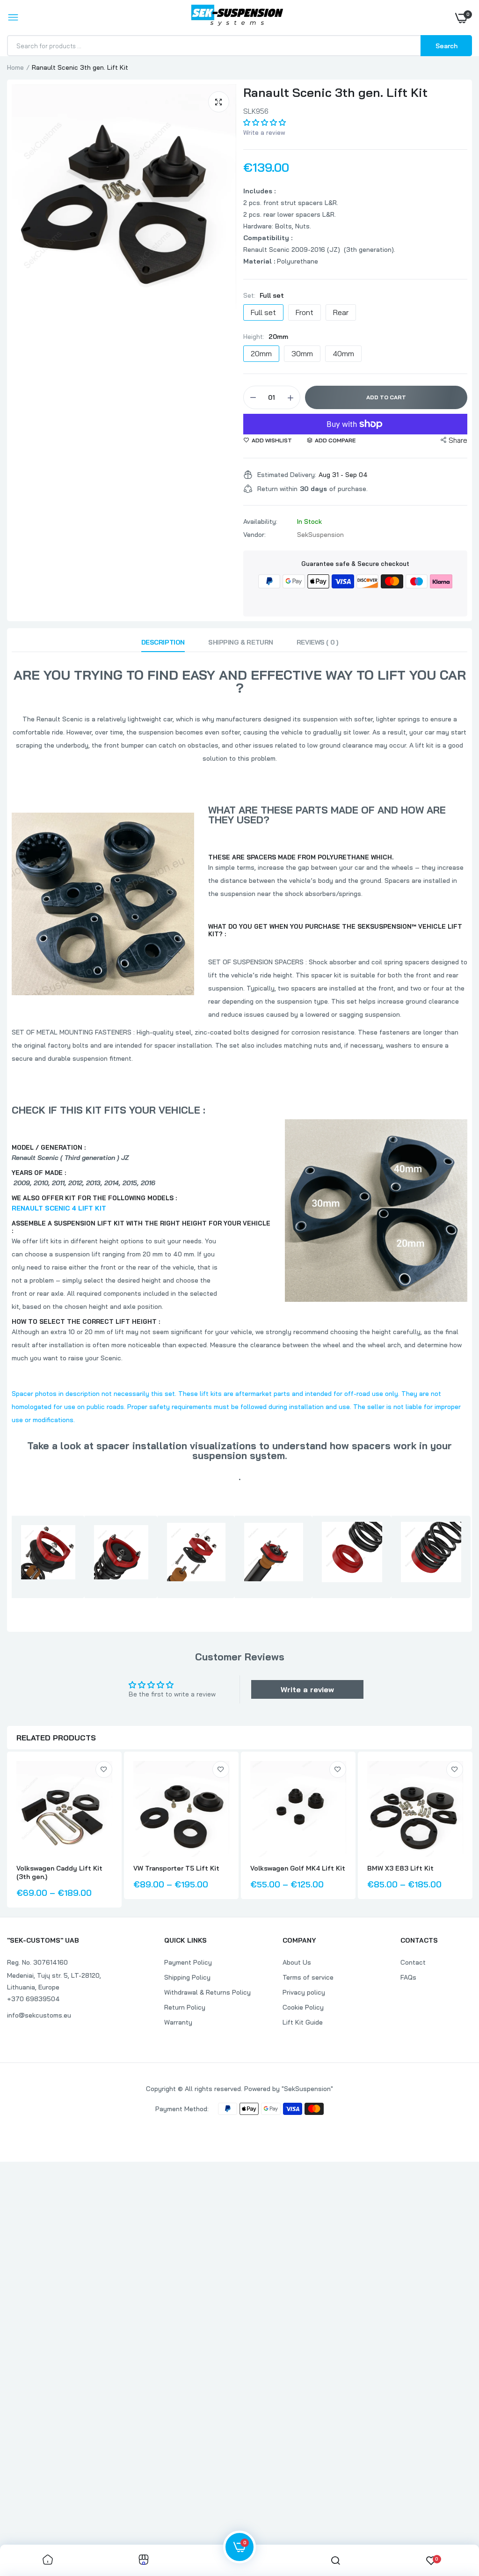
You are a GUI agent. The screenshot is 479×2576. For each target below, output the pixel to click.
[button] (265, 122)
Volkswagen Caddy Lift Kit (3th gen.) (59, 1872)
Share (458, 440)
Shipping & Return (241, 642)
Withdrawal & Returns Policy (207, 1992)
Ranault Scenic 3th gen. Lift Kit (335, 92)
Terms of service (308, 1977)
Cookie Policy (303, 2007)
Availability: (260, 521)
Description (163, 642)
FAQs (408, 1977)
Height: (266, 337)
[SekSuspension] (237, 18)
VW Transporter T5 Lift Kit (176, 1868)
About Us (297, 1962)
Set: (264, 295)
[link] (104, 1769)
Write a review (264, 132)
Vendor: (254, 535)
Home (15, 67)
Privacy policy (304, 1992)
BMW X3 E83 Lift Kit (400, 1868)
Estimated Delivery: (287, 475)
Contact (413, 1962)
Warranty (178, 2022)
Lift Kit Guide (303, 2022)
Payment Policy (188, 1962)
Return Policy (185, 2007)
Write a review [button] (307, 1689)
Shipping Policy (187, 1977)
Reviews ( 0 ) (317, 642)
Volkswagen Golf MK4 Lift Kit (298, 1868)
